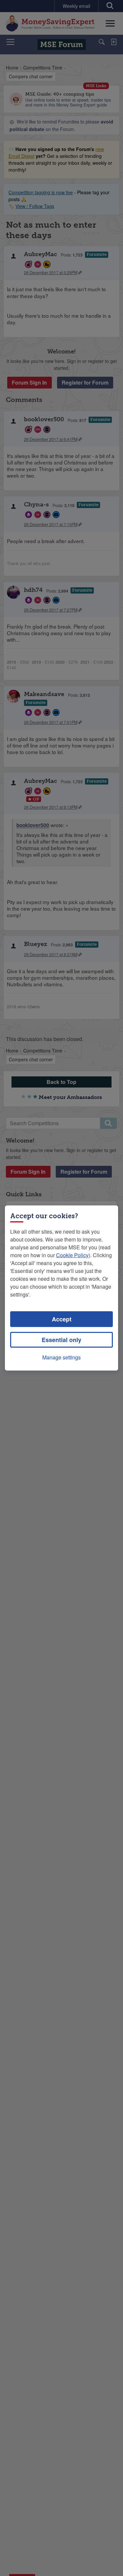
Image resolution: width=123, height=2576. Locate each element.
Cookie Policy (72, 1255)
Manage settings (61, 1357)
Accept (62, 1319)
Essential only (61, 1340)
